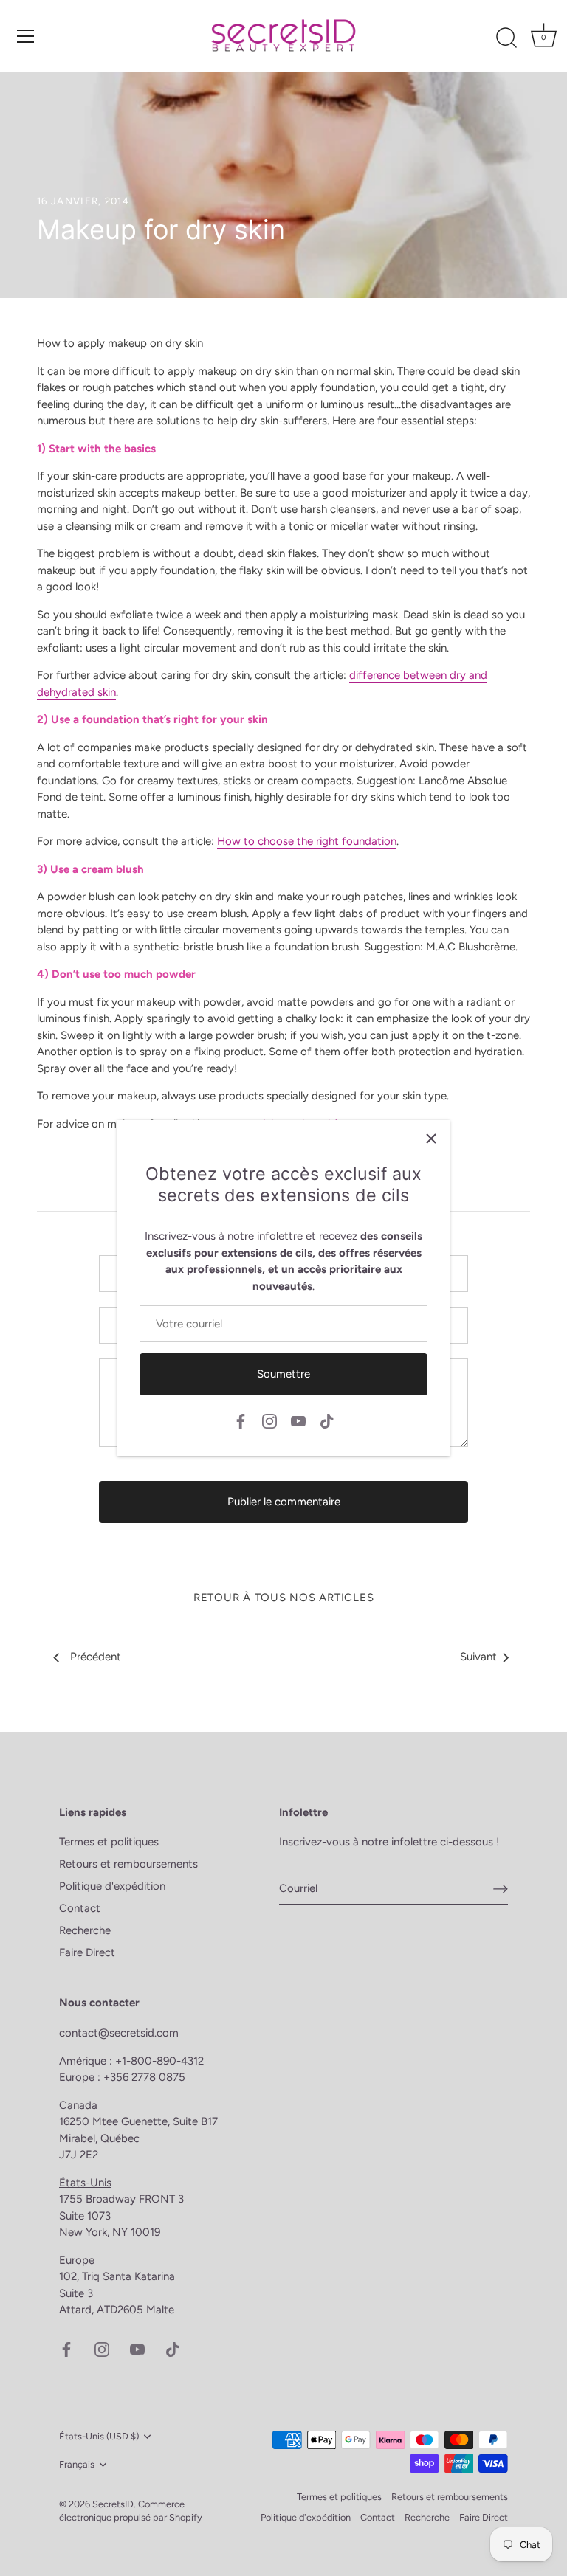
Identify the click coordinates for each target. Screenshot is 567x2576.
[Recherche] (506, 38)
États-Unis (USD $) (99, 2436)
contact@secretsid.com (119, 2033)
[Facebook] (241, 1420)
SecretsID (113, 2504)
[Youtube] (298, 1420)
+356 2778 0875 (144, 2077)
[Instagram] (269, 1420)
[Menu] (26, 36)
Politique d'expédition (112, 1886)
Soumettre (283, 1374)
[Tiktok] (327, 1420)
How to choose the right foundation (307, 841)
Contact (80, 1908)
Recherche (85, 1930)
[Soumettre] (501, 1888)
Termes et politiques (109, 1842)
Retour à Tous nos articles (284, 1598)
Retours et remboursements (128, 1864)
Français (77, 2464)
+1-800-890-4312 (161, 2061)
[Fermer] (431, 1139)
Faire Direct (87, 1952)
